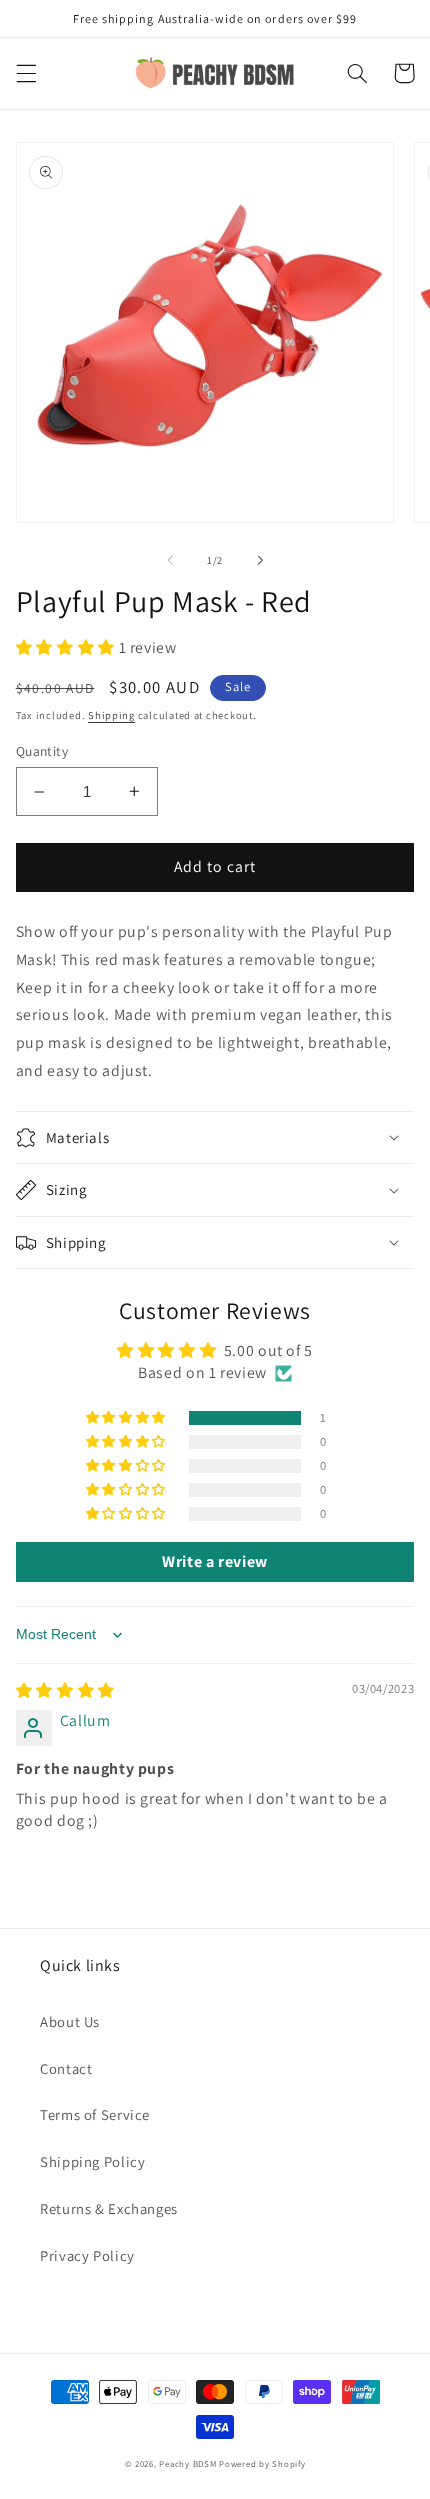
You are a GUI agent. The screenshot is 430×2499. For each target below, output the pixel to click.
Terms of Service (95, 2114)
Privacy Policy (87, 2255)
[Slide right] (260, 560)
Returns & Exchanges (109, 2208)
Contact (66, 2068)
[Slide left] (170, 560)
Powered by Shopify (262, 2464)
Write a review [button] (215, 1561)
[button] (26, 73)
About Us (70, 2021)
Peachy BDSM (187, 2464)
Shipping (111, 715)
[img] (65, 1690)
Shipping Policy (92, 2161)
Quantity (42, 751)
